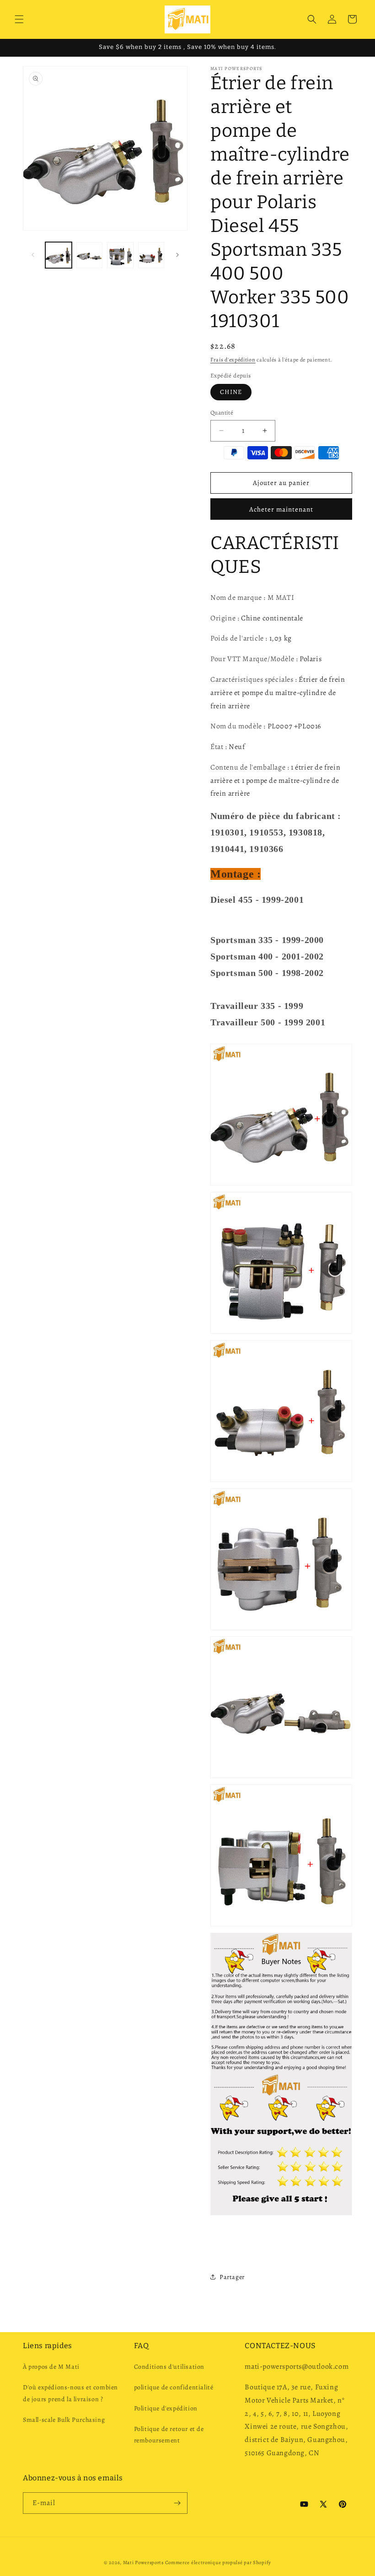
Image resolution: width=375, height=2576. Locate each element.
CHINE (231, 392)
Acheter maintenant (281, 509)
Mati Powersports (143, 2563)
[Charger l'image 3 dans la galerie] (120, 255)
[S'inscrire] (177, 2503)
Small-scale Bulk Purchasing (64, 2420)
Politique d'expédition (166, 2408)
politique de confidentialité (174, 2387)
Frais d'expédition (233, 360)
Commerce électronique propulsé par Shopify (218, 2563)
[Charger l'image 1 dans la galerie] (59, 255)
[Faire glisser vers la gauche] (33, 255)
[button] (19, 19)
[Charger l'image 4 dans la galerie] (151, 255)
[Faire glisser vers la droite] (177, 255)
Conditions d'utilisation (169, 2367)
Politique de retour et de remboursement (169, 2435)
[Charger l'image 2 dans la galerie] (90, 255)
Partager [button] (232, 2277)
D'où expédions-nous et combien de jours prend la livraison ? (70, 2393)
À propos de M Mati (51, 2367)
